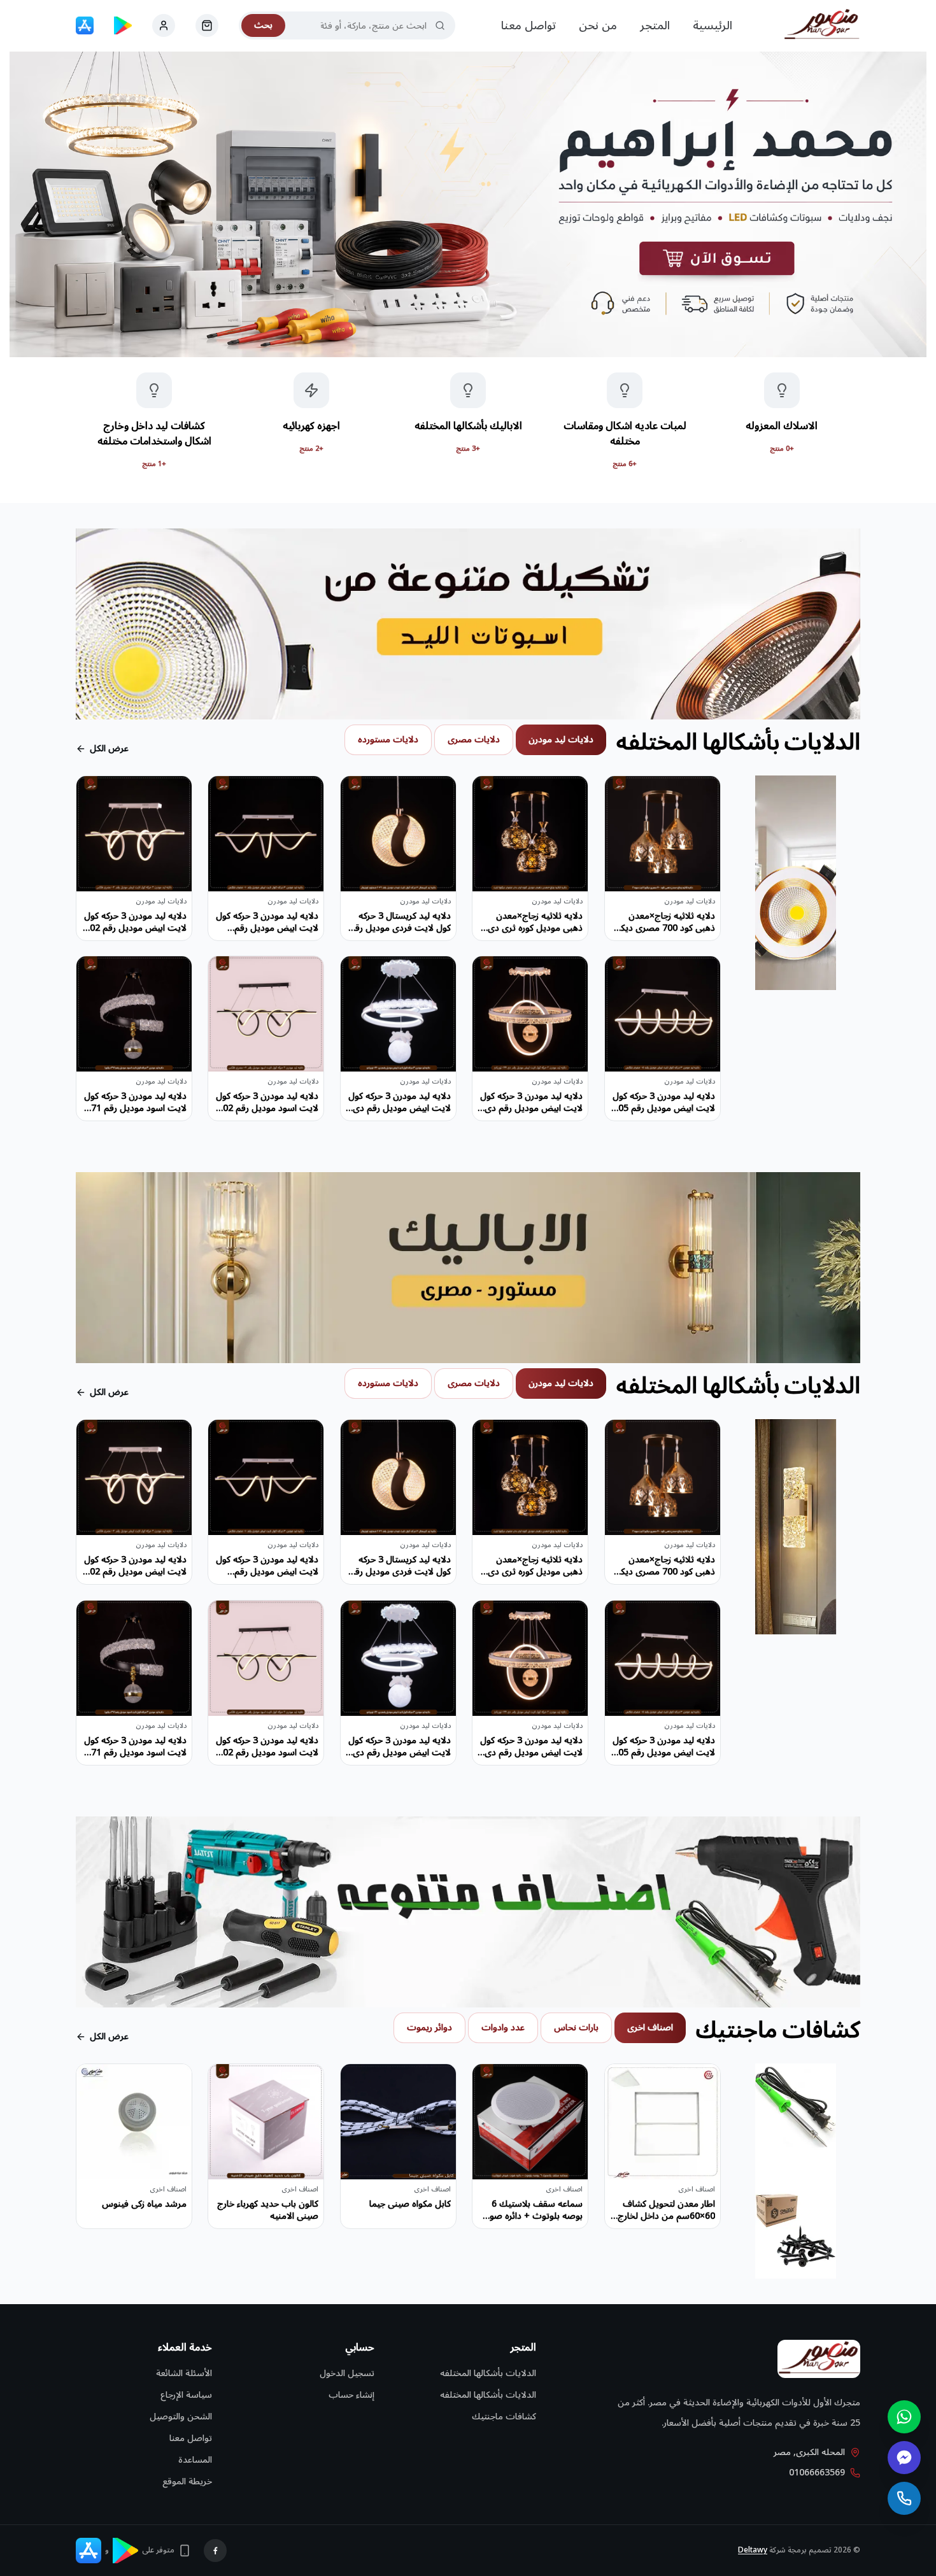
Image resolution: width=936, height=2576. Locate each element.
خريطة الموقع (187, 2481)
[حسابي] (207, 25)
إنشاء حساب (351, 2395)
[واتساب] (904, 2417)
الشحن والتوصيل (181, 2417)
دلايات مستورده (388, 740)
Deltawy (753, 2550)
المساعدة (195, 2460)
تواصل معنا (528, 25)
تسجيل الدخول (347, 2373)
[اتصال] (904, 2498)
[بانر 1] (468, 204)
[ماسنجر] (904, 2458)
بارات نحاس (576, 2028)
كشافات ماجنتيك (504, 2417)
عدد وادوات (503, 2028)
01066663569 (817, 2473)
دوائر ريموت (429, 2028)
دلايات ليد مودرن (561, 740)
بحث (263, 25)
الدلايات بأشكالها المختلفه (488, 2373)
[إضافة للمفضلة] (624, 795)
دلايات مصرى (474, 740)
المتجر (655, 25)
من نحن (598, 25)
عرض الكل (109, 749)
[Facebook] (215, 2551)
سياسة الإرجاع (186, 2395)
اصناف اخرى (650, 2028)
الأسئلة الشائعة (184, 2373)
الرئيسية (713, 25)
